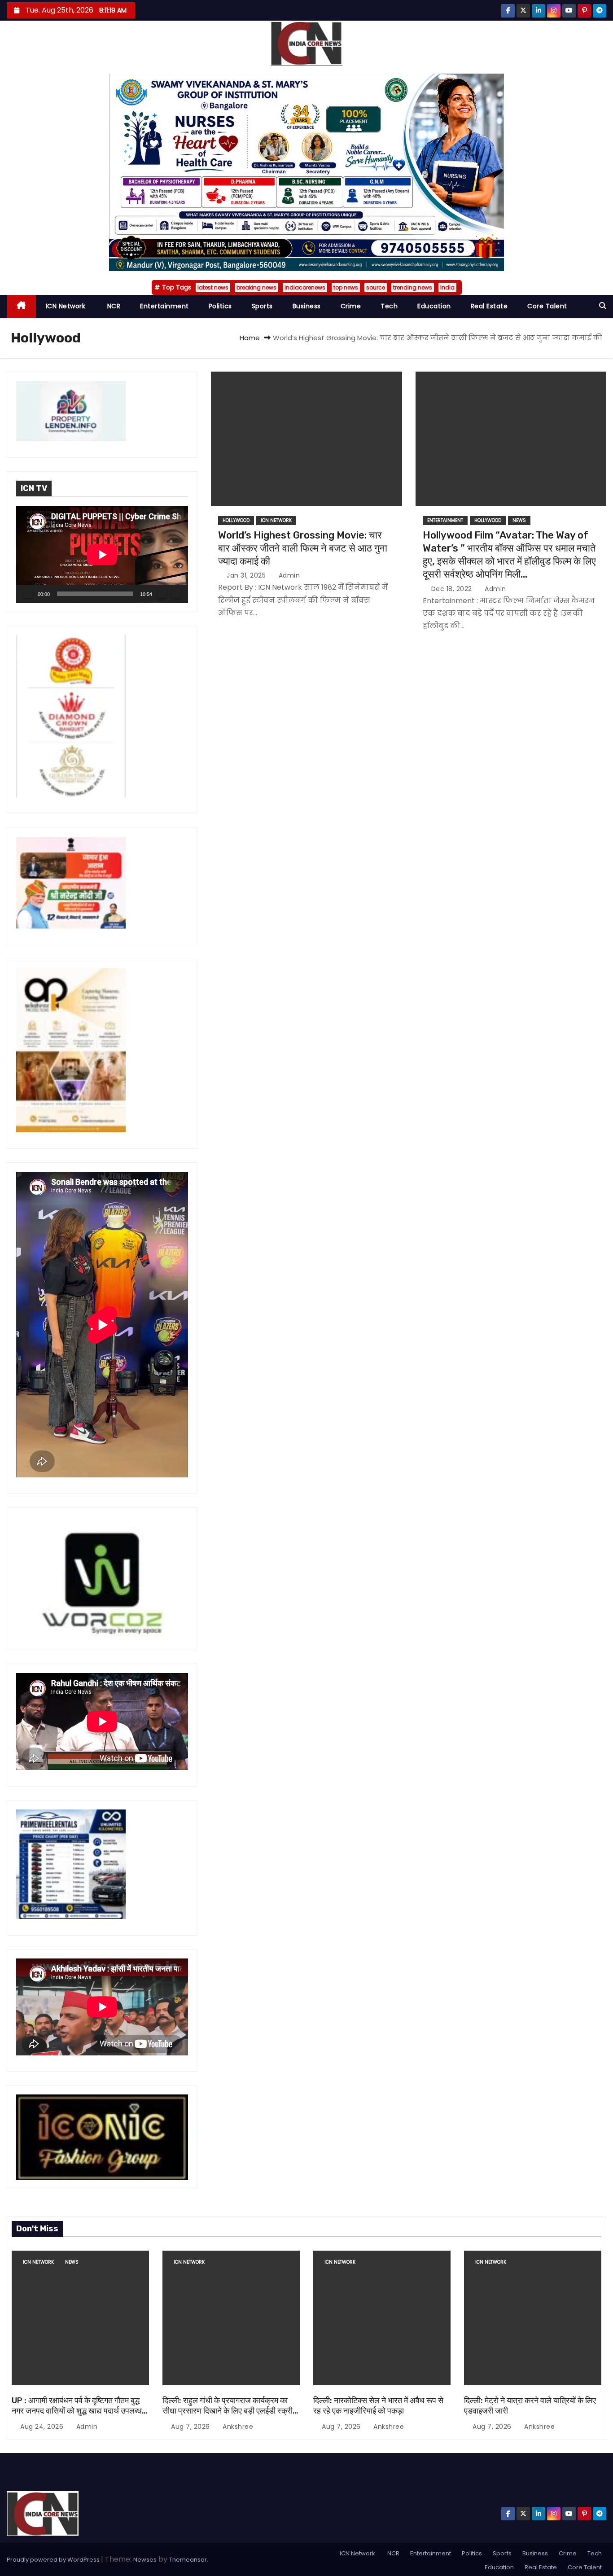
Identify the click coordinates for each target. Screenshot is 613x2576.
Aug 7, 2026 (191, 2427)
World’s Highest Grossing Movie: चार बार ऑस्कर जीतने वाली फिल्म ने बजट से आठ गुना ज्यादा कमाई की (303, 548)
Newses (145, 2560)
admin (288, 575)
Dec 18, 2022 (453, 589)
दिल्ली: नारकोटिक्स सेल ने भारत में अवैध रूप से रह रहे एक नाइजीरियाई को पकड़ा (378, 2406)
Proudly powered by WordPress (54, 2560)
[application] (102, 555)
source (376, 287)
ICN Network (66, 306)
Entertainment (164, 306)
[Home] (21, 306)
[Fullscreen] (176, 594)
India (447, 287)
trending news (413, 287)
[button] (603, 306)
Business (307, 306)
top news (346, 287)
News (519, 520)
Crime (351, 306)
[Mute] (162, 594)
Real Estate (489, 306)
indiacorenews (305, 287)
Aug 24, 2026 (43, 2427)
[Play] (28, 594)
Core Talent (547, 306)
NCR (113, 306)
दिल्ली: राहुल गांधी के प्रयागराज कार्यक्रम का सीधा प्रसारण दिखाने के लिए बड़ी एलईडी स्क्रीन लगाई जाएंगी (230, 2411)
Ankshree (237, 2427)
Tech (389, 306)
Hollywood (236, 520)
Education (434, 306)
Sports (262, 306)
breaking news (256, 287)
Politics (220, 306)
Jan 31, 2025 (247, 575)
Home (250, 338)
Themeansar (188, 2560)
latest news (213, 287)
